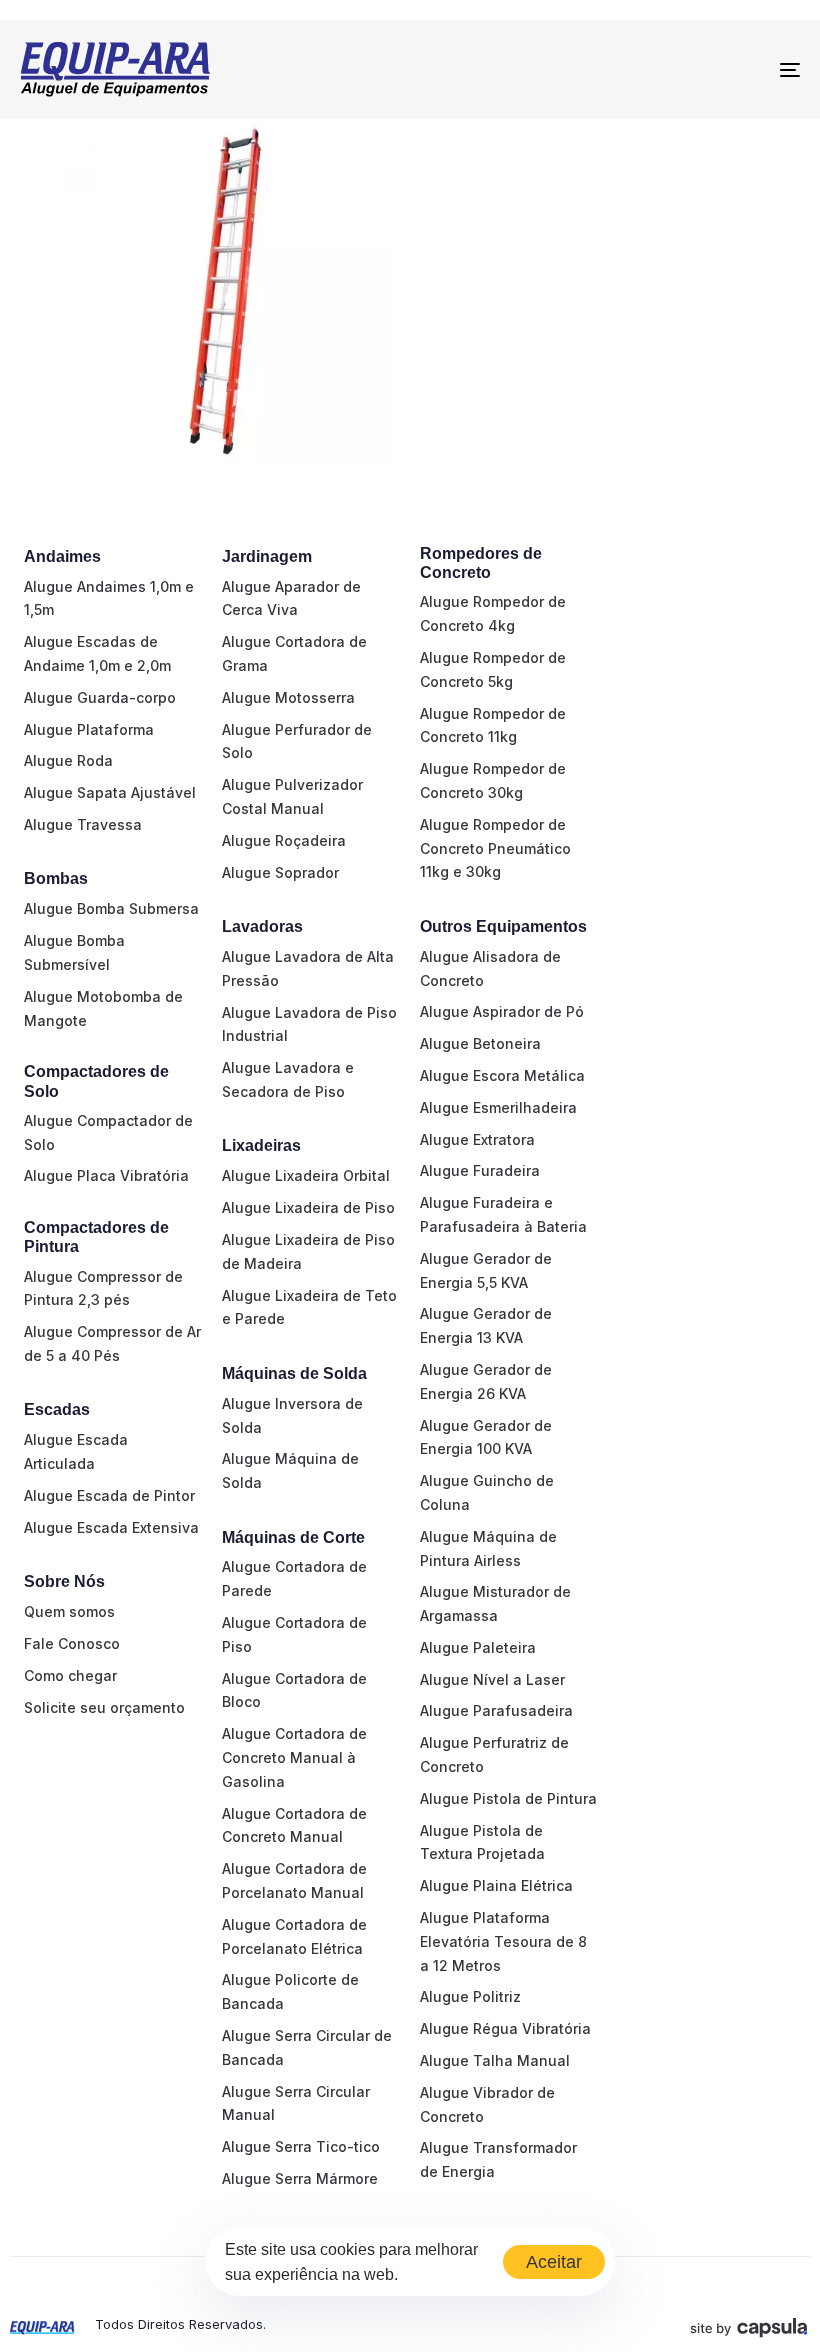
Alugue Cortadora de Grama (294, 653)
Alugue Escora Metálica (502, 1075)
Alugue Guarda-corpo (100, 697)
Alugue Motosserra (288, 697)
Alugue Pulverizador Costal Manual (292, 796)
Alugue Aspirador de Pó (502, 1011)
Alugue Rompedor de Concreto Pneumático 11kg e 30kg (495, 848)
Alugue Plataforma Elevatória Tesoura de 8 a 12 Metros (503, 1941)
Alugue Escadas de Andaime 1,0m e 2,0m (97, 653)
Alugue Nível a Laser (492, 1679)
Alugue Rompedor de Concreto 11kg (493, 725)
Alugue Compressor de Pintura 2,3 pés (103, 1288)
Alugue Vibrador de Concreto (487, 2104)
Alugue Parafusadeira (496, 1710)
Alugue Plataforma (89, 729)
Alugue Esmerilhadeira (498, 1107)
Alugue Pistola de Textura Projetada (482, 1842)
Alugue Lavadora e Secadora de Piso (288, 1079)
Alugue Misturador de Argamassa (495, 1603)
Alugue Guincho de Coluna (487, 1492)
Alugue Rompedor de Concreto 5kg (493, 669)
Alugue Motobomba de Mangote (103, 1008)
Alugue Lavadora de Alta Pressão (308, 968)
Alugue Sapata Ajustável (110, 792)
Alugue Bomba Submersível (74, 952)
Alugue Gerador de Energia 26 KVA (486, 1381)
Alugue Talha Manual (495, 2060)
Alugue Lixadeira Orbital (306, 1175)
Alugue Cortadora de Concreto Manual (294, 1825)
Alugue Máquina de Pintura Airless (488, 1548)
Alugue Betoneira (480, 1043)
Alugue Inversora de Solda (292, 1415)
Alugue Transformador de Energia (498, 2159)
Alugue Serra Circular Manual (296, 2103)
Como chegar (70, 1675)
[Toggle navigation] (670, 69)
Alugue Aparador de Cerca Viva (291, 598)
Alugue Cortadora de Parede (294, 1578)
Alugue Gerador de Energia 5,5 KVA (486, 1270)
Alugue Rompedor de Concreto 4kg (493, 613)
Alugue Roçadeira (284, 840)
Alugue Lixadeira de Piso (308, 1207)
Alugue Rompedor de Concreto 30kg (493, 780)
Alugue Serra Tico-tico (301, 2146)
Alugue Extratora (477, 1139)
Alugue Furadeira (480, 1170)
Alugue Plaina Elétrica (496, 1885)
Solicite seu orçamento (104, 1707)
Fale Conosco (72, 1643)
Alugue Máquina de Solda (290, 1470)
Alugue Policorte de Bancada (290, 1991)
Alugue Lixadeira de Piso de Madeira (308, 1251)
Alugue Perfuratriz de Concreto (494, 1754)
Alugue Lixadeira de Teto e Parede (309, 1307)
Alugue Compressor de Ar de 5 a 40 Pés (112, 1343)
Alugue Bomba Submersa (111, 908)
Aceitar (554, 2262)
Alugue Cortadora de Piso (294, 1634)
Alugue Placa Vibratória (106, 1175)
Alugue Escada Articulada (76, 1451)
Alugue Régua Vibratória (505, 2028)
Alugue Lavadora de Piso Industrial (309, 1024)
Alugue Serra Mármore (300, 2178)
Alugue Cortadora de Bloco (294, 1690)
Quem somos (69, 1611)
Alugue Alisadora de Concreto (490, 968)
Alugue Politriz (470, 1996)
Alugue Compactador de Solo (108, 1132)
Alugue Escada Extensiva (111, 1527)
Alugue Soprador (280, 872)
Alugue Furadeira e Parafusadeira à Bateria (503, 1214)
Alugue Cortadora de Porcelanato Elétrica (294, 1936)
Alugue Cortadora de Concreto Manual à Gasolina (294, 1757)
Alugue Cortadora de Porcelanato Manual (294, 1880)
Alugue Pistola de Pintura (508, 1798)
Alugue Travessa (83, 824)
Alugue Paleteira (478, 1647)
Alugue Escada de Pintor (109, 1495)
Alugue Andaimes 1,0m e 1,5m (109, 598)
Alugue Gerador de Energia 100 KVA (486, 1437)
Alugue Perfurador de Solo (297, 741)
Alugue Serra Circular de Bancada (307, 2047)
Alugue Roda (68, 760)
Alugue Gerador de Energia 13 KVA (486, 1325)
